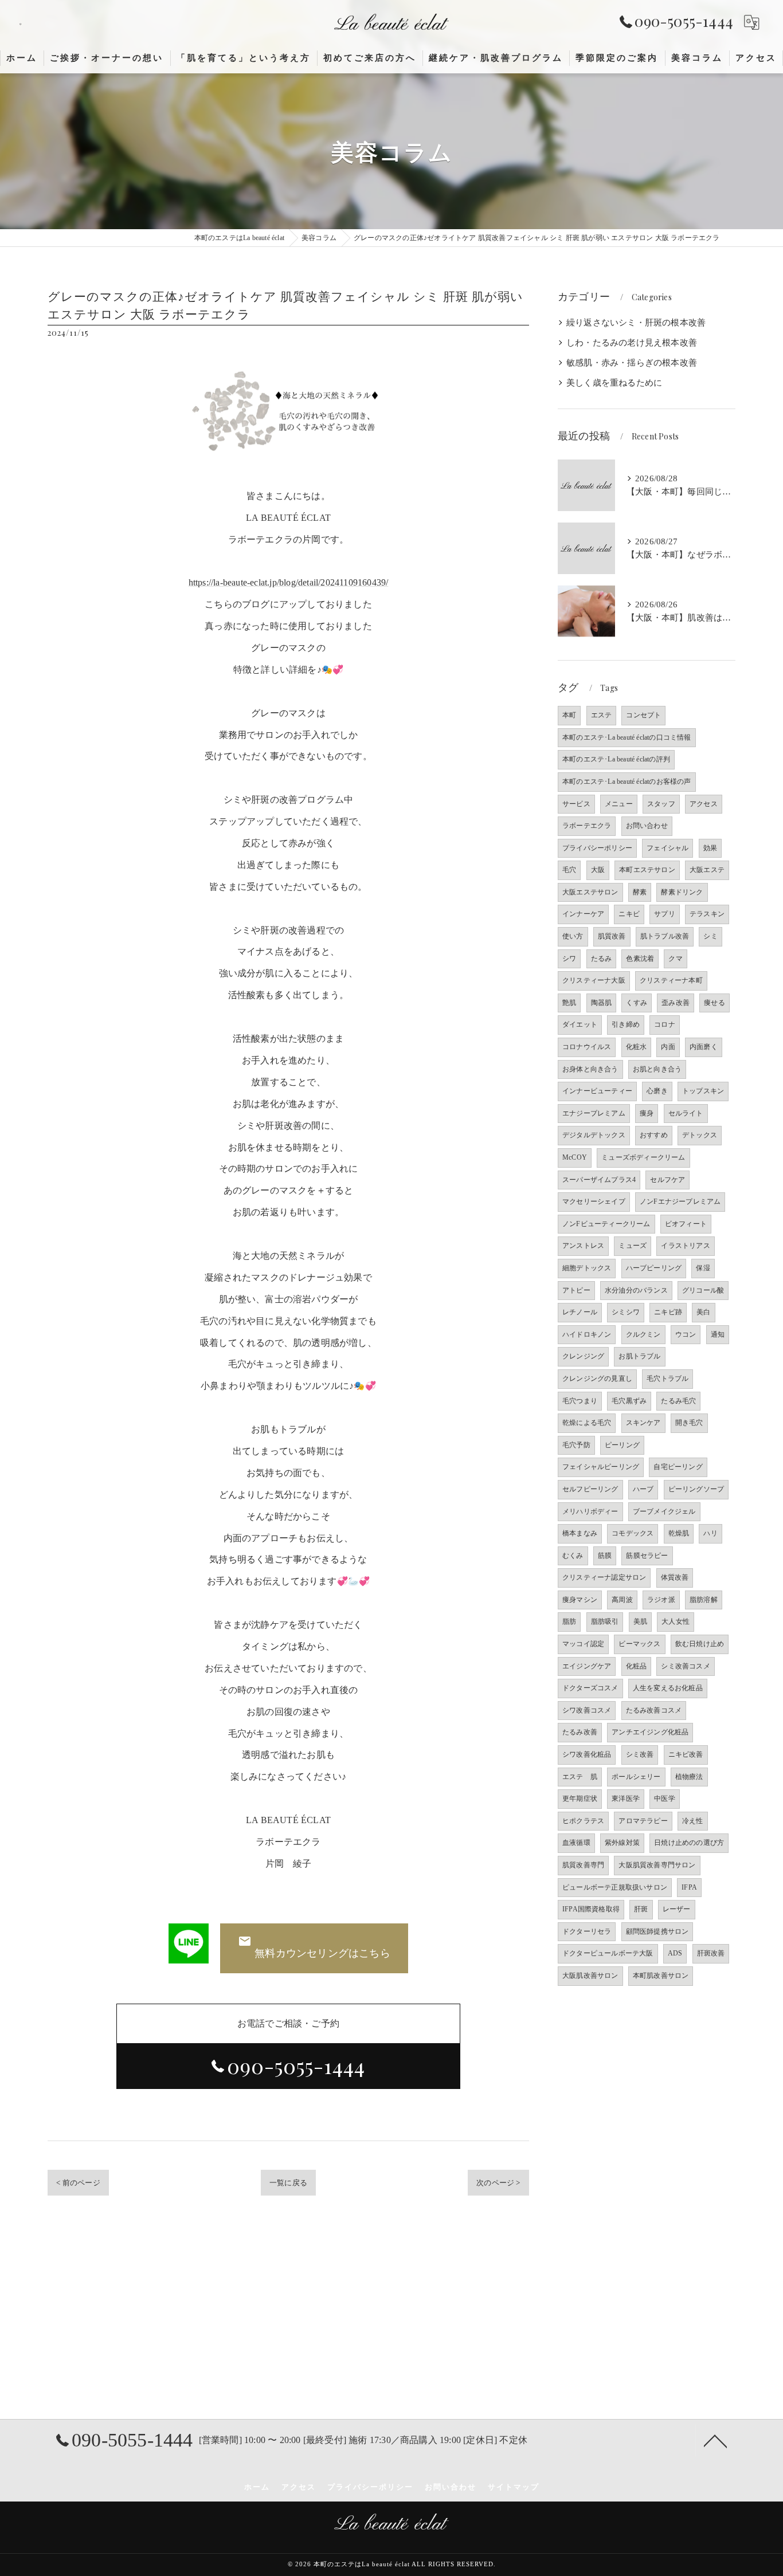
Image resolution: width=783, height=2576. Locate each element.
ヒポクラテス (583, 1821)
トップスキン (703, 1091)
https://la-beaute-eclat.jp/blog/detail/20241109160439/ (289, 582)
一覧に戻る (288, 2183)
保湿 (703, 1268)
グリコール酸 (703, 1290)
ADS (675, 1953)
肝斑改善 (711, 1953)
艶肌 (569, 1003)
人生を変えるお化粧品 (668, 1688)
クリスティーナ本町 (671, 980)
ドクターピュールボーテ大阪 (608, 1953)
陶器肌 (602, 1003)
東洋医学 (626, 1799)
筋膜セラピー (647, 1556)
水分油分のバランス (636, 1290)
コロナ (665, 1024)
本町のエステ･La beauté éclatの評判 (616, 759)
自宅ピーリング (678, 1467)
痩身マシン (580, 1600)
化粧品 (637, 1666)
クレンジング (583, 1356)
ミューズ (633, 1246)
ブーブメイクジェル (664, 1511)
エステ (602, 715)
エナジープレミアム (594, 1113)
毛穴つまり (580, 1401)
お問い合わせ (647, 826)
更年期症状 (580, 1799)
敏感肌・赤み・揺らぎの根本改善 (632, 363)
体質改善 (675, 1577)
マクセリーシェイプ (594, 1201)
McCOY (575, 1157)
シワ (569, 959)
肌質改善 (612, 936)
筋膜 (605, 1556)
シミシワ (626, 1312)
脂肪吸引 (605, 1621)
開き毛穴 (689, 1423)
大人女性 (676, 1621)
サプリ (665, 914)
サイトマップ (514, 2487)
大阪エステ (707, 870)
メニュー (619, 804)
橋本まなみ (580, 1533)
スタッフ (661, 804)
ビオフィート (686, 1224)
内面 (668, 1047)
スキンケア (643, 1423)
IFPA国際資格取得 (591, 1909)
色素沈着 (640, 959)
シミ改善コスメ (685, 1666)
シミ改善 (640, 1754)
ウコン (686, 1334)
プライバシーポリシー (597, 848)
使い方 (573, 936)
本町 (569, 715)
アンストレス (583, 1246)
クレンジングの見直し (597, 1379)
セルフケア (667, 1180)
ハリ (710, 1533)
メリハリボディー (590, 1511)
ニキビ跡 (668, 1312)
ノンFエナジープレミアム (680, 1201)
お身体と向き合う (590, 1069)
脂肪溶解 (704, 1600)
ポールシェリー (636, 1777)
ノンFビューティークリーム (606, 1224)
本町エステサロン (647, 870)
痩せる (715, 1003)
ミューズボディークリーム (643, 1157)
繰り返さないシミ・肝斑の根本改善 (636, 323)
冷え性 (693, 1821)
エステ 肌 (580, 1777)
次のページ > (498, 2183)
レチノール (580, 1312)
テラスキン (707, 914)
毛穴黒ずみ (629, 1401)
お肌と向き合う (657, 1069)
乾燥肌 (679, 1533)
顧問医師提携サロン (657, 1931)
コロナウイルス (587, 1047)
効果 (710, 848)
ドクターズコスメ (590, 1688)
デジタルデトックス (594, 1135)
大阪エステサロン (590, 892)
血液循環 (576, 1843)
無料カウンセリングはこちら (322, 1953)
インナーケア (583, 914)
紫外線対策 (622, 1843)
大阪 (598, 870)
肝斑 (641, 1909)
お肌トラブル (639, 1356)
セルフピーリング (590, 1489)
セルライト (686, 1113)
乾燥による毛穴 (587, 1423)
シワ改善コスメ (587, 1710)
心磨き (657, 1091)
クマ (675, 959)
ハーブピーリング (654, 1268)
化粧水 (637, 1047)
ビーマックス (639, 1644)
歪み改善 (676, 1003)
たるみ (602, 959)
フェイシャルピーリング (601, 1467)
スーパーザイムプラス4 (599, 1180)
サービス (576, 804)
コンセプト (643, 715)
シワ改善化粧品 (587, 1754)
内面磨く (704, 1047)
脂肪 (569, 1621)
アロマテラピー (643, 1821)
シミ (710, 936)
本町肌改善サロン (661, 1976)
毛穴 (569, 870)
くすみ (637, 1003)
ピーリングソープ (696, 1489)
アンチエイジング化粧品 (650, 1732)
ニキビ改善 (686, 1754)
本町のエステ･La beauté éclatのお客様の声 (627, 782)
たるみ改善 (580, 1732)
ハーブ (643, 1489)
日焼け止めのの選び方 (689, 1843)
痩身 (647, 1113)
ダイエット (580, 1024)
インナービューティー (597, 1091)
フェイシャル (667, 848)
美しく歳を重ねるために (614, 383)
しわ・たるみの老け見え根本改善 (632, 343)
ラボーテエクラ (587, 826)
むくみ (573, 1556)
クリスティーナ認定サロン (604, 1577)
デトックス (700, 1135)
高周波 (622, 1600)
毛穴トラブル (667, 1379)
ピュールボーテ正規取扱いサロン (615, 1887)
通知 (718, 1334)
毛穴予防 (576, 1445)
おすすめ (654, 1135)
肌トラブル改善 (665, 936)
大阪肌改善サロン (590, 1976)
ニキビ (629, 914)
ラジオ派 (661, 1600)
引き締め (626, 1024)
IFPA (689, 1887)
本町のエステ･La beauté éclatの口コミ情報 (627, 737)
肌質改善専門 (583, 1865)
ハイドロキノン (587, 1334)
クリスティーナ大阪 (594, 980)
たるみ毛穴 (678, 1401)
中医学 (665, 1799)
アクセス (704, 804)
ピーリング (622, 1445)
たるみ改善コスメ (654, 1710)
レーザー (677, 1909)
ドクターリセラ (587, 1931)
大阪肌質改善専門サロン (657, 1865)
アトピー (576, 1290)
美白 (703, 1312)
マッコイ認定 (583, 1644)
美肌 (640, 1621)
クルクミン (643, 1334)
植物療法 (689, 1777)
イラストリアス (685, 1246)
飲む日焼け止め (700, 1644)
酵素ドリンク (682, 892)
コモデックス (633, 1533)
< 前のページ (78, 2183)
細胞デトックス (587, 1268)
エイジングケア (587, 1666)
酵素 (640, 892)
